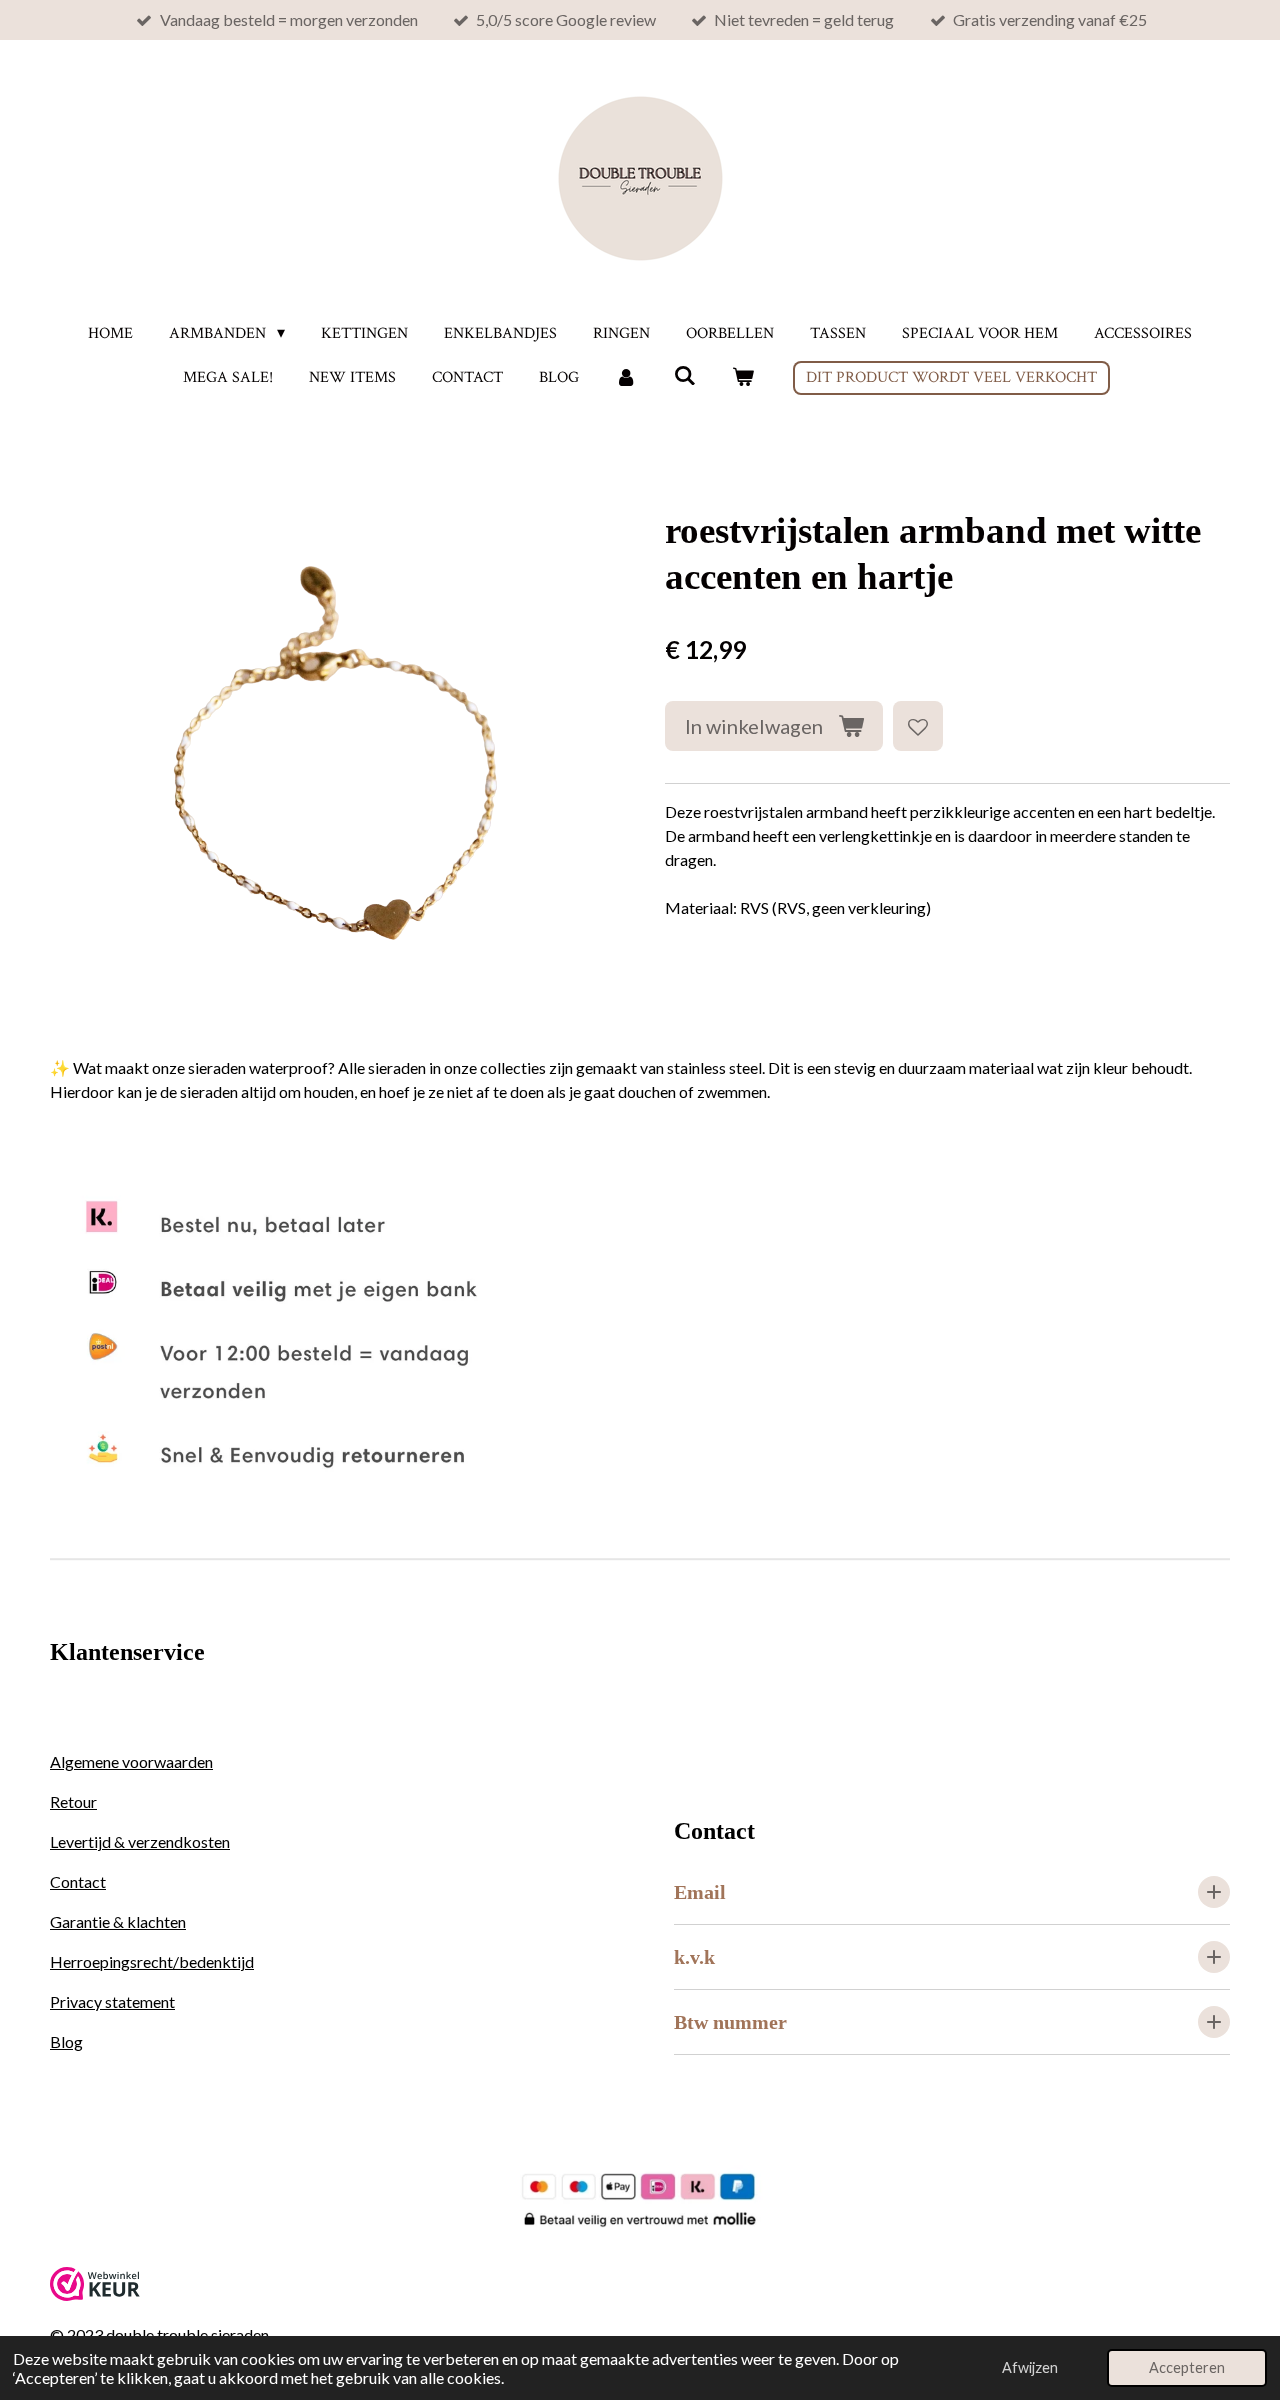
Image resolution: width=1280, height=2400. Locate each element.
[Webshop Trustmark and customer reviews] (95, 2294)
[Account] (626, 378)
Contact (78, 1881)
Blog (66, 2041)
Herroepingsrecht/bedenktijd (152, 1961)
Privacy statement (112, 2001)
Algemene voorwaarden (131, 1761)
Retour (73, 1801)
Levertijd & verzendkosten (140, 1841)
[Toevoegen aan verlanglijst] (918, 726)
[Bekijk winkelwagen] (743, 378)
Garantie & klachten (118, 1921)
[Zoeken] (684, 376)
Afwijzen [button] (1030, 2367)
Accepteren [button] (1187, 2367)
